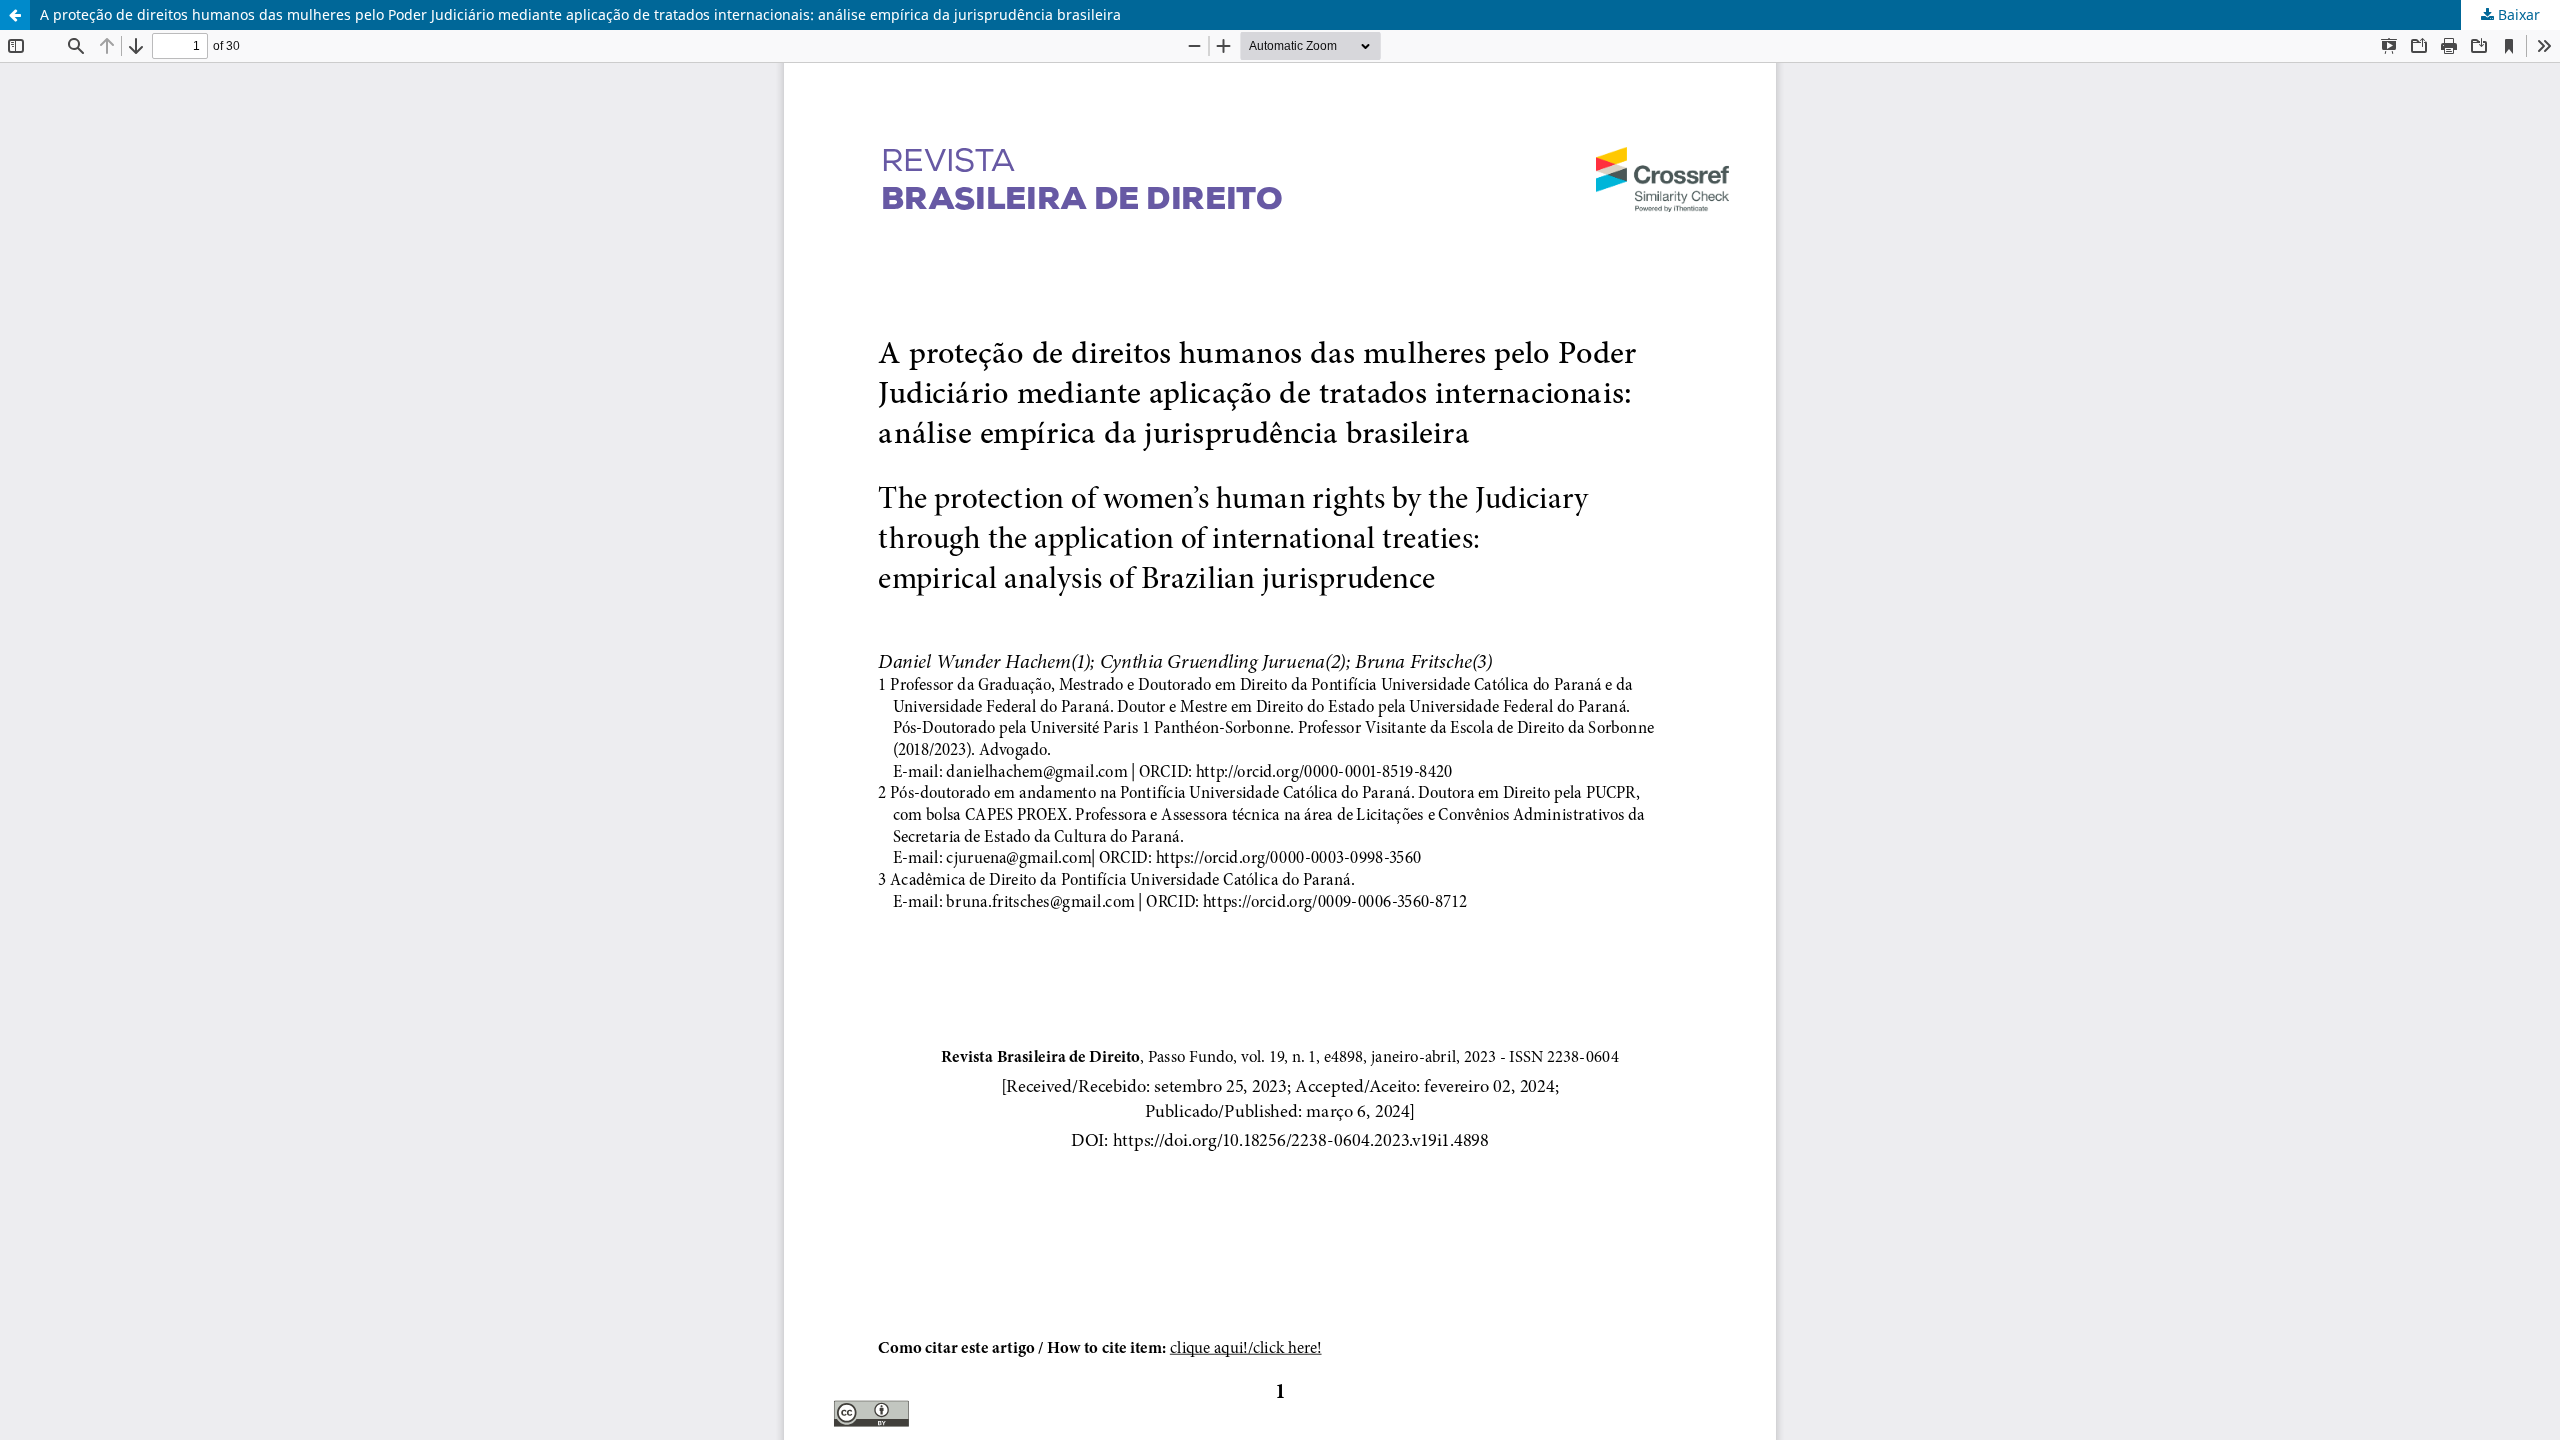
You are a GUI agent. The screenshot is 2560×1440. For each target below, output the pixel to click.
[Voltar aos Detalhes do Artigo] (15, 15)
